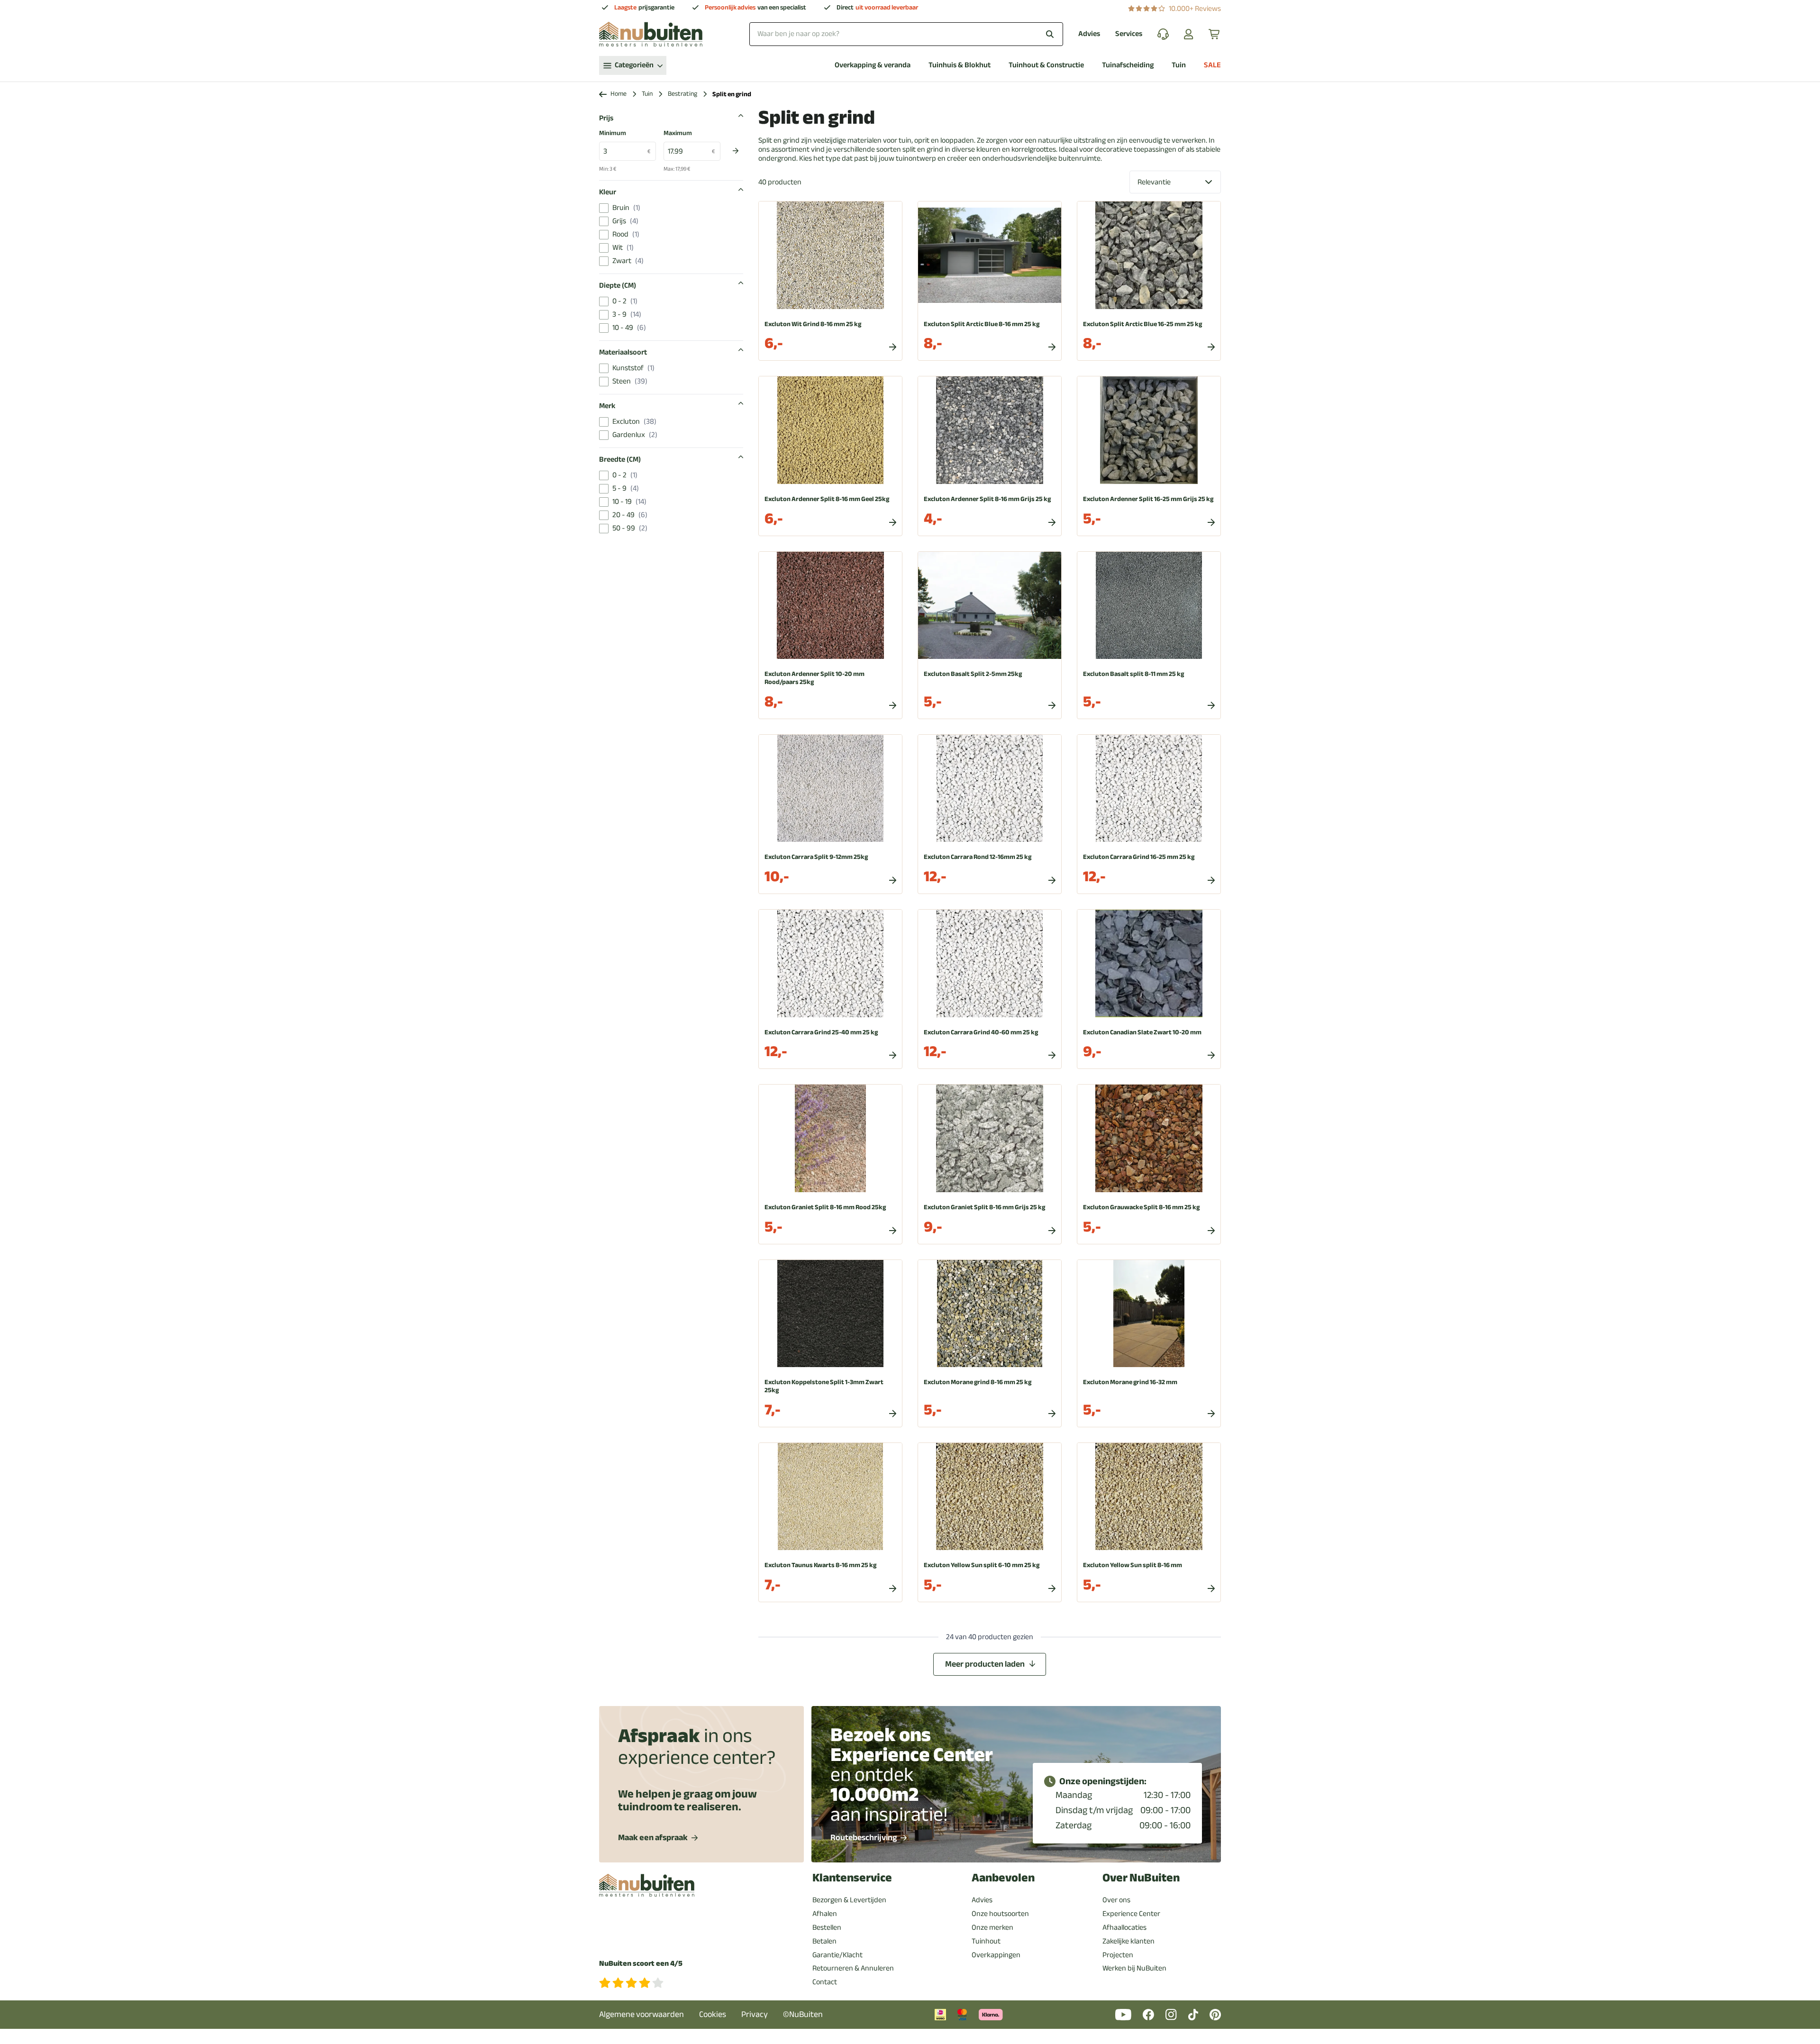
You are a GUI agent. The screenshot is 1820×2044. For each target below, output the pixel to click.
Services (1129, 34)
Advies (1089, 34)
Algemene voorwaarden (642, 2014)
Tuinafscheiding (1128, 65)
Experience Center (1131, 1914)
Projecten (1118, 1955)
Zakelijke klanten (1128, 1941)
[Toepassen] (736, 151)
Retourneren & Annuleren (853, 1968)
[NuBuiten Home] (651, 34)
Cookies (713, 2014)
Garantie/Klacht (837, 1955)
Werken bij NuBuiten (1134, 1968)
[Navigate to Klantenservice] (1163, 34)
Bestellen (827, 1927)
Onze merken (992, 1927)
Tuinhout (986, 1941)
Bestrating (682, 94)
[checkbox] (604, 208)
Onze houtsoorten (1000, 1914)
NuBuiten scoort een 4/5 (641, 1964)
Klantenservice (852, 1878)
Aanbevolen (1003, 1878)
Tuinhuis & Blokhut (960, 65)
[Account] (1189, 34)
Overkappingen (996, 1955)
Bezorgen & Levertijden (849, 1900)
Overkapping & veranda (873, 65)
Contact (825, 1982)
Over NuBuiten (1141, 1878)
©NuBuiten (803, 2014)
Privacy (755, 2014)
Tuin (1179, 65)
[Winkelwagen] (1215, 34)
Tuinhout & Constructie (1046, 65)
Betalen (824, 1941)
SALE (1212, 65)
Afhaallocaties (1124, 1927)
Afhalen (825, 1914)
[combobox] (906, 34)
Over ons (1116, 1900)
